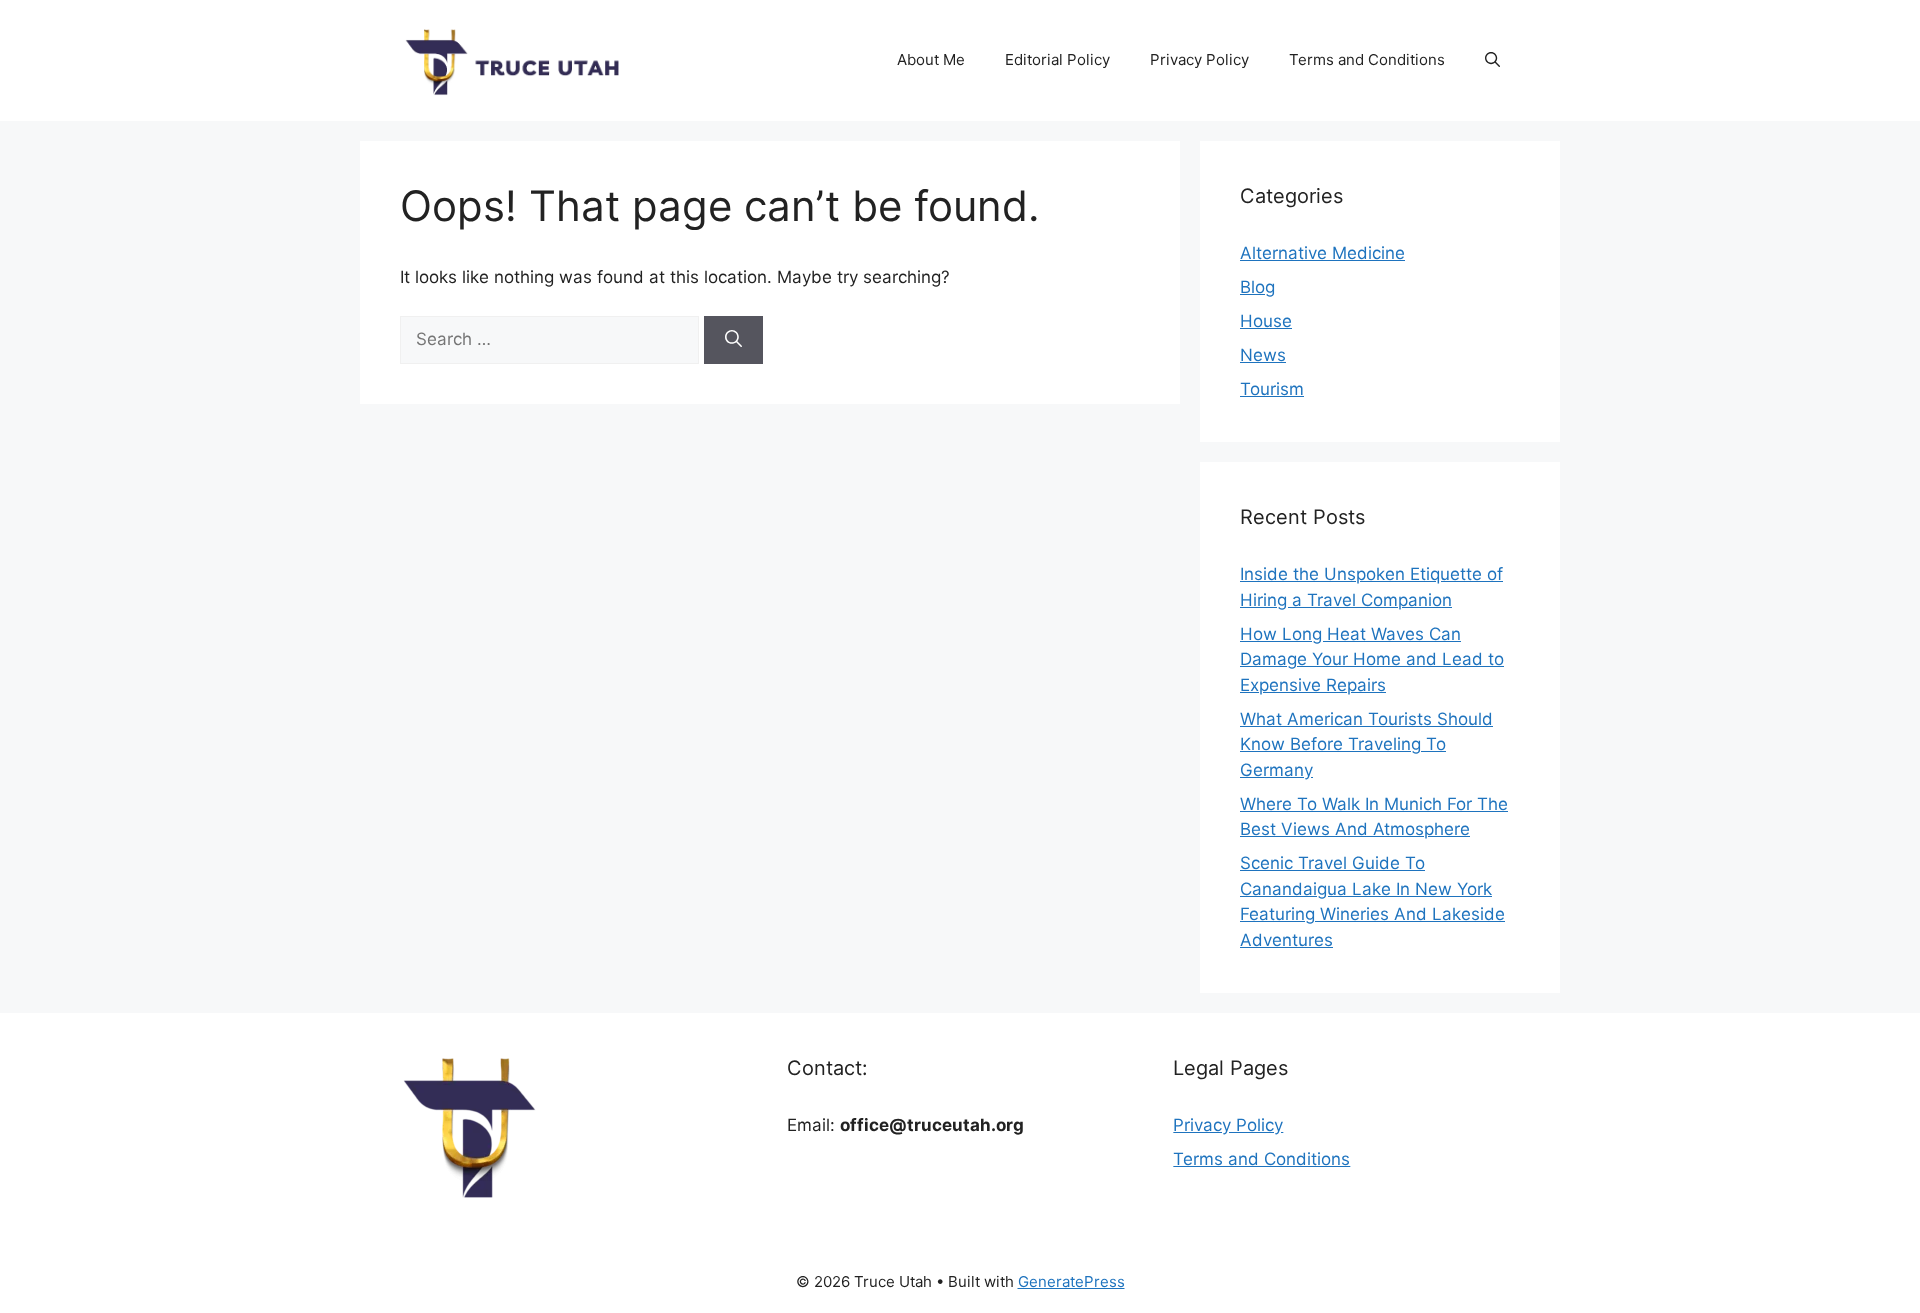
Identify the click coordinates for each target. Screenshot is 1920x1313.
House (1266, 321)
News (1263, 355)
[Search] (733, 340)
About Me (931, 59)
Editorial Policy (1057, 59)
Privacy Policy (1199, 59)
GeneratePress (1071, 1281)
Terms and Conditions (1367, 59)
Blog (1257, 287)
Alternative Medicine (1322, 253)
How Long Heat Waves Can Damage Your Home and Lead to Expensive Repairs (1372, 659)
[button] (1492, 60)
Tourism (1272, 389)
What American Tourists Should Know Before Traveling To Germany (1366, 744)
